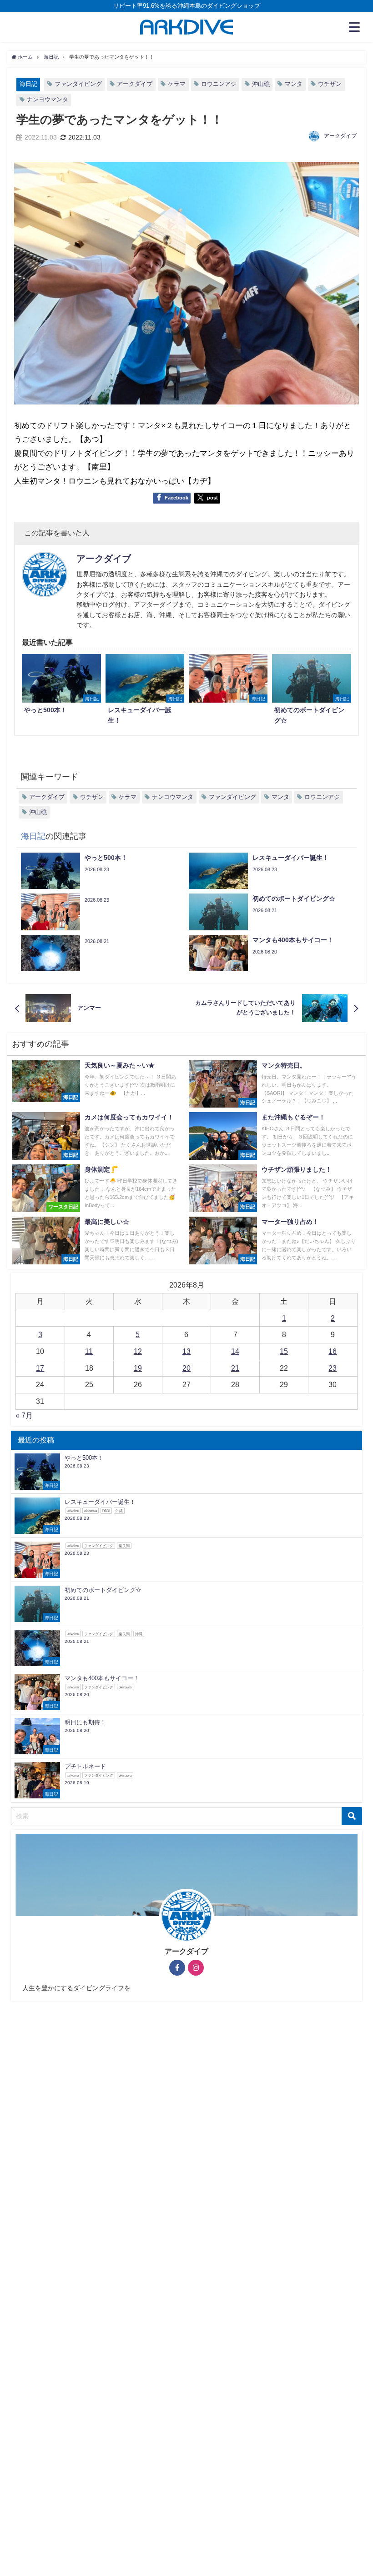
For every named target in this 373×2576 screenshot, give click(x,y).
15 (284, 1351)
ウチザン (330, 84)
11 (89, 1351)
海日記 (28, 84)
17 (40, 1368)
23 (333, 1368)
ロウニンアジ (219, 84)
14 (235, 1351)
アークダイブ (135, 84)
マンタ (294, 84)
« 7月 (24, 1415)
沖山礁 (261, 84)
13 (186, 1351)
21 (235, 1368)
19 (138, 1368)
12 (138, 1351)
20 (186, 1368)
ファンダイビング (78, 84)
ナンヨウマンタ (48, 99)
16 (333, 1351)
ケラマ (177, 84)
